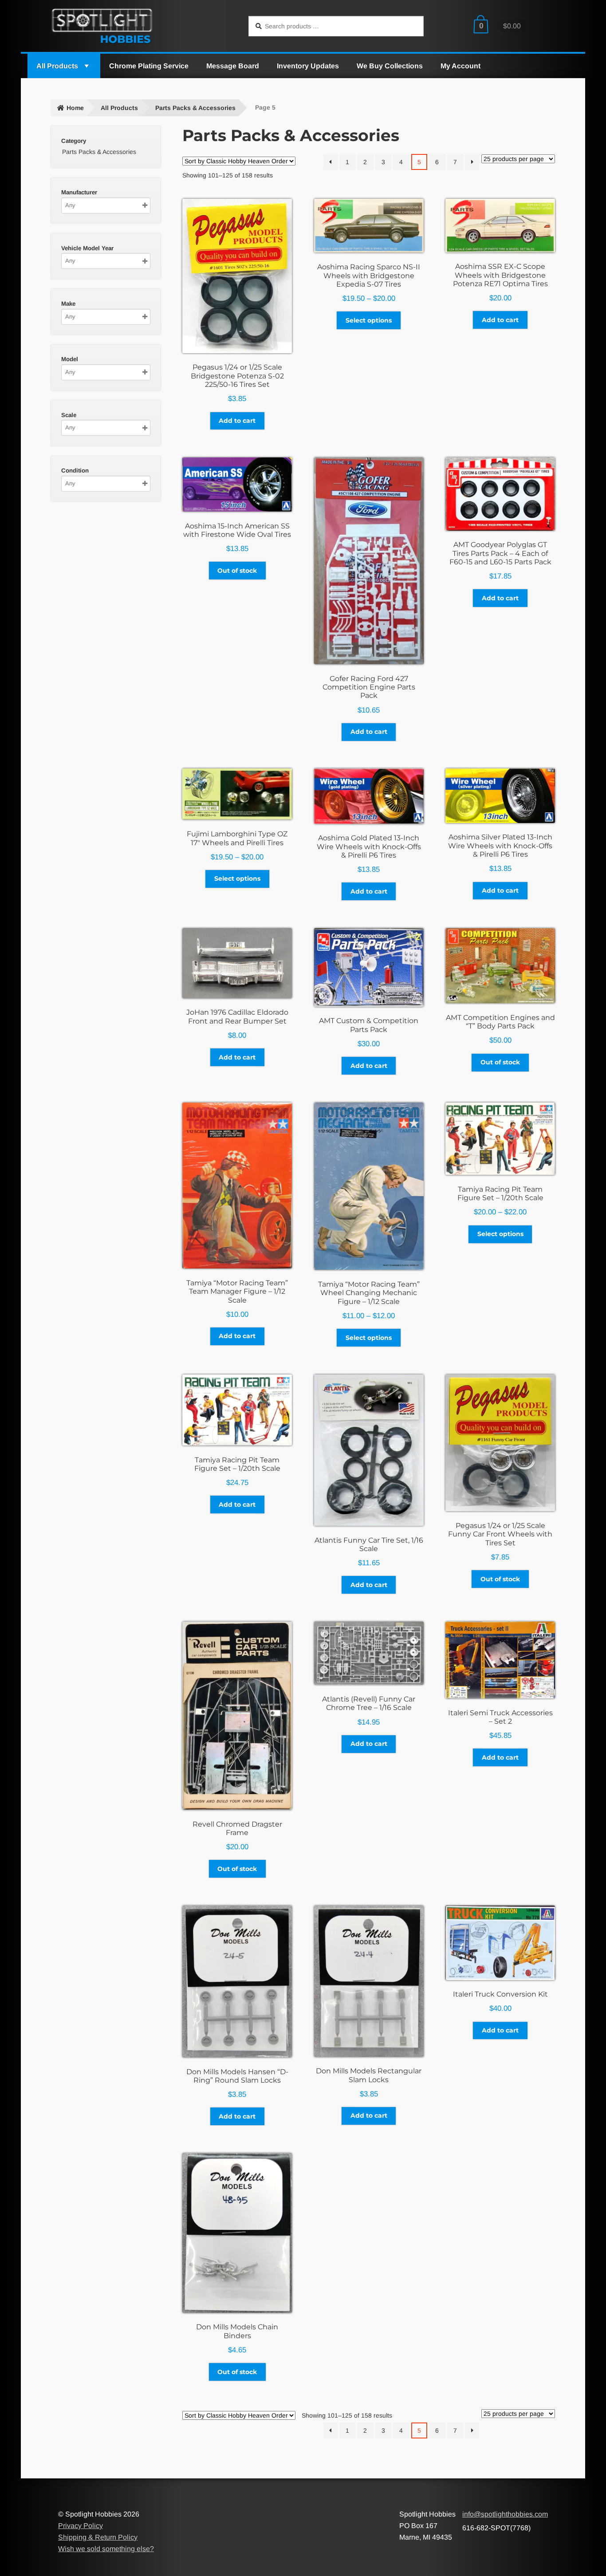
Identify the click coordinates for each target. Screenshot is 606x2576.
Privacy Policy (81, 2526)
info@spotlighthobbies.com (505, 2514)
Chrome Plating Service (149, 66)
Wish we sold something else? (106, 2549)
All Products (57, 66)
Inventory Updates (308, 66)
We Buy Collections (390, 66)
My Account (460, 66)
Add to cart (237, 421)
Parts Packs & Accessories (195, 108)
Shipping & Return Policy (98, 2537)
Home (75, 108)
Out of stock (237, 571)
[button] (86, 66)
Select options (369, 320)
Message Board (233, 66)
